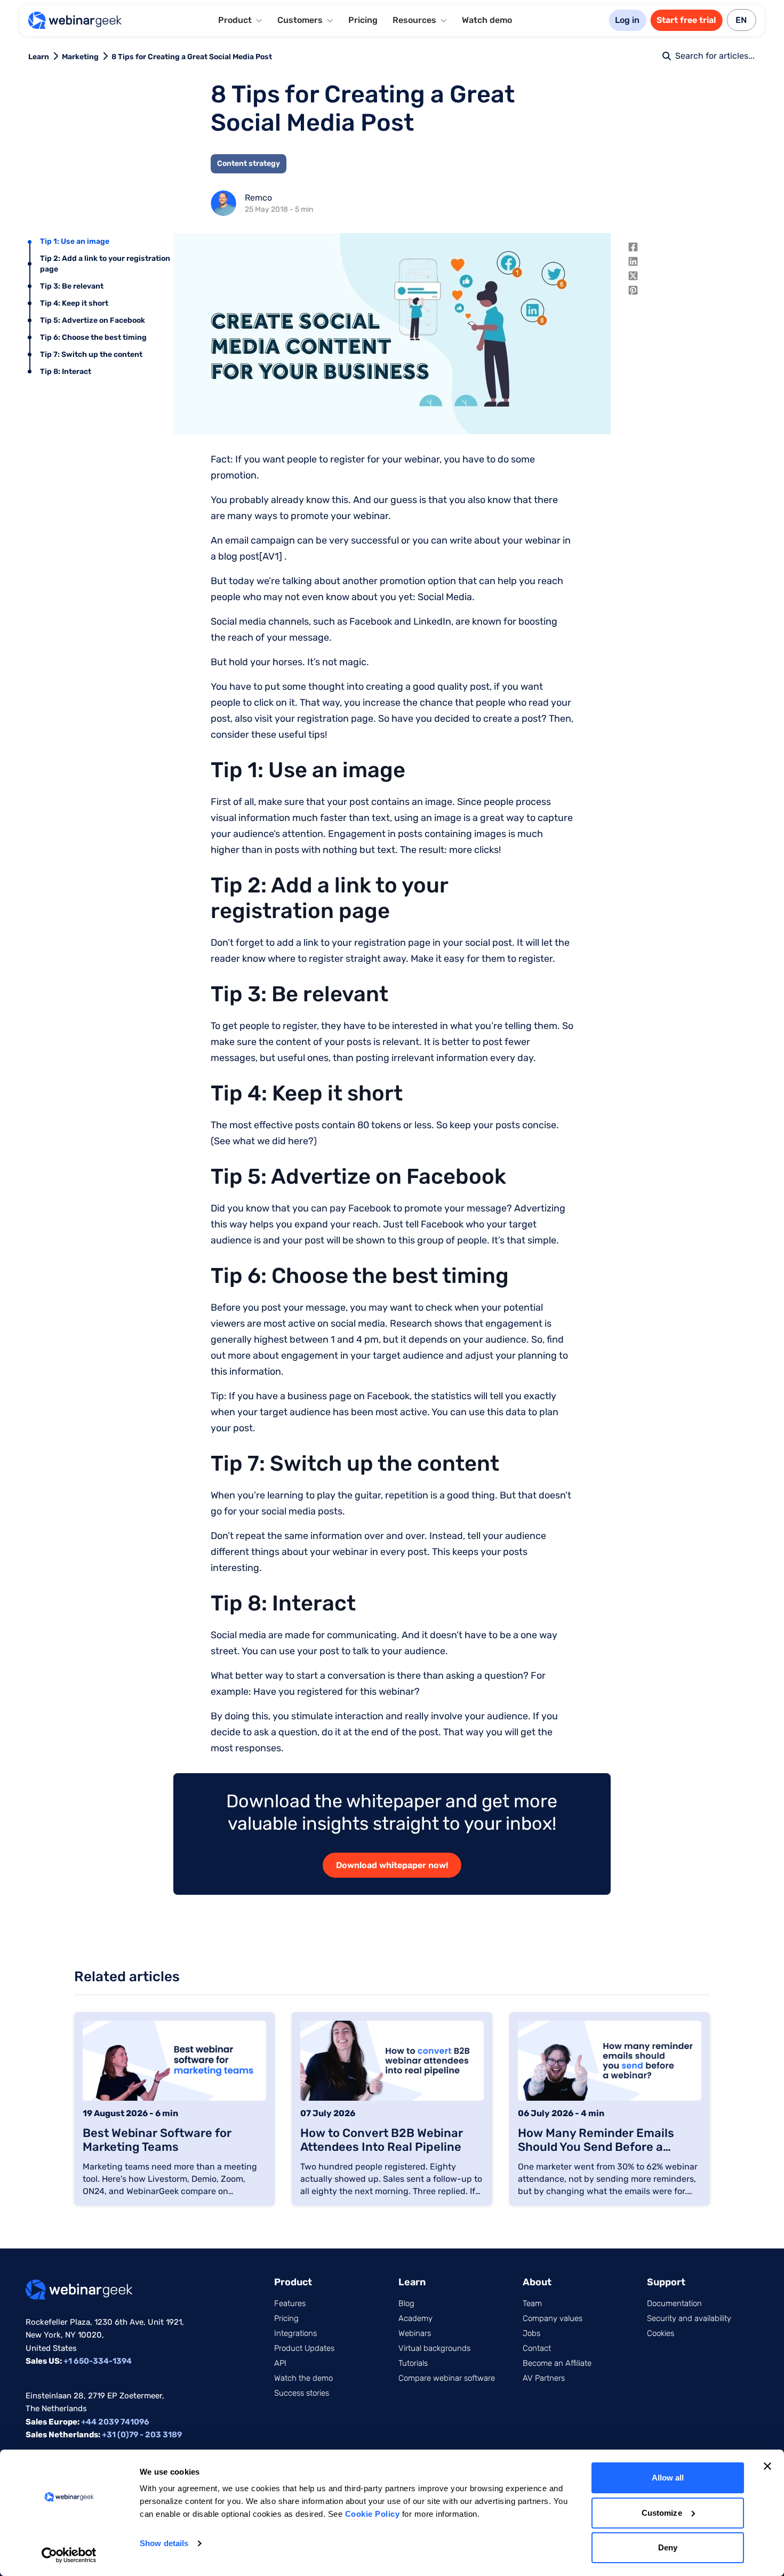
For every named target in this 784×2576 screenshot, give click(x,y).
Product (293, 2282)
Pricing (363, 20)
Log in (627, 20)
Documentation (674, 2303)
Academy (415, 2318)
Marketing (80, 57)
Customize (662, 2513)
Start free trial (686, 20)
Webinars (415, 2333)
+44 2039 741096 (115, 2422)
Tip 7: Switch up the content (91, 354)
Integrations (295, 2333)
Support (666, 2282)
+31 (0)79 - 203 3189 (142, 2435)
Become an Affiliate (557, 2363)
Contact (537, 2348)
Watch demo (487, 20)
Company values (553, 2318)
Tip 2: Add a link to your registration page (105, 264)
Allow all (668, 2478)
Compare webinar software (447, 2378)
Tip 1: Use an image (75, 241)
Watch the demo (303, 2378)
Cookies (661, 2333)
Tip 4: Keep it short (74, 303)
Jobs (531, 2333)
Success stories (302, 2393)
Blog (406, 2303)
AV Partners (544, 2378)
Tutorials (413, 2363)
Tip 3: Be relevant (72, 286)
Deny (668, 2547)
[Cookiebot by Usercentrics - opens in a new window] (69, 2555)
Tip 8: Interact (66, 372)
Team (532, 2303)
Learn (39, 57)
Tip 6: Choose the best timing (93, 337)
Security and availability (689, 2318)
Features (290, 2303)
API (280, 2363)
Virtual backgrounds (434, 2348)
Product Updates (304, 2348)
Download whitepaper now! (392, 1865)
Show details (164, 2543)
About (537, 2282)
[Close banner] (767, 2466)
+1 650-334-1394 (98, 2361)
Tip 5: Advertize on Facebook (93, 320)
